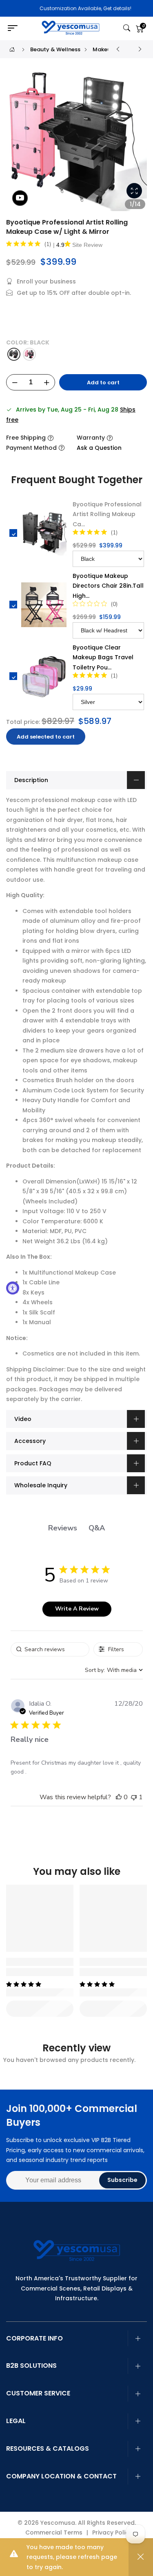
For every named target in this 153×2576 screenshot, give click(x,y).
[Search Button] (127, 28)
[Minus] (15, 383)
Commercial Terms (54, 2532)
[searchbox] (50, 1649)
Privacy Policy (112, 2532)
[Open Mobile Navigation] (15, 28)
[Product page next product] (140, 49)
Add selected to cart (46, 737)
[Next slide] (136, 144)
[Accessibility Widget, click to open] (13, 1288)
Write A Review (77, 1609)
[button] (119, 1797)
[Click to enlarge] (134, 191)
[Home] (12, 49)
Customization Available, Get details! (77, 8)
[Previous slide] (17, 144)
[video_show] (20, 198)
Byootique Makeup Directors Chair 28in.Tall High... (108, 586)
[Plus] (47, 383)
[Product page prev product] (118, 49)
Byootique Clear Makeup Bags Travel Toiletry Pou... (103, 657)
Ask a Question (99, 448)
